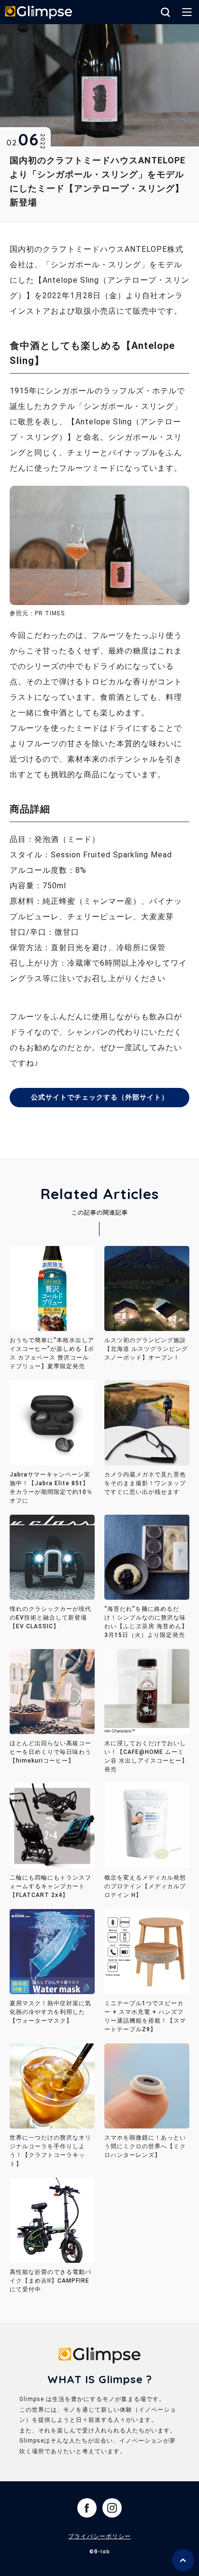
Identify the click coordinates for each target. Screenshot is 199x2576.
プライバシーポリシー (99, 2536)
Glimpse (39, 13)
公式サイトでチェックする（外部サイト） (100, 1097)
